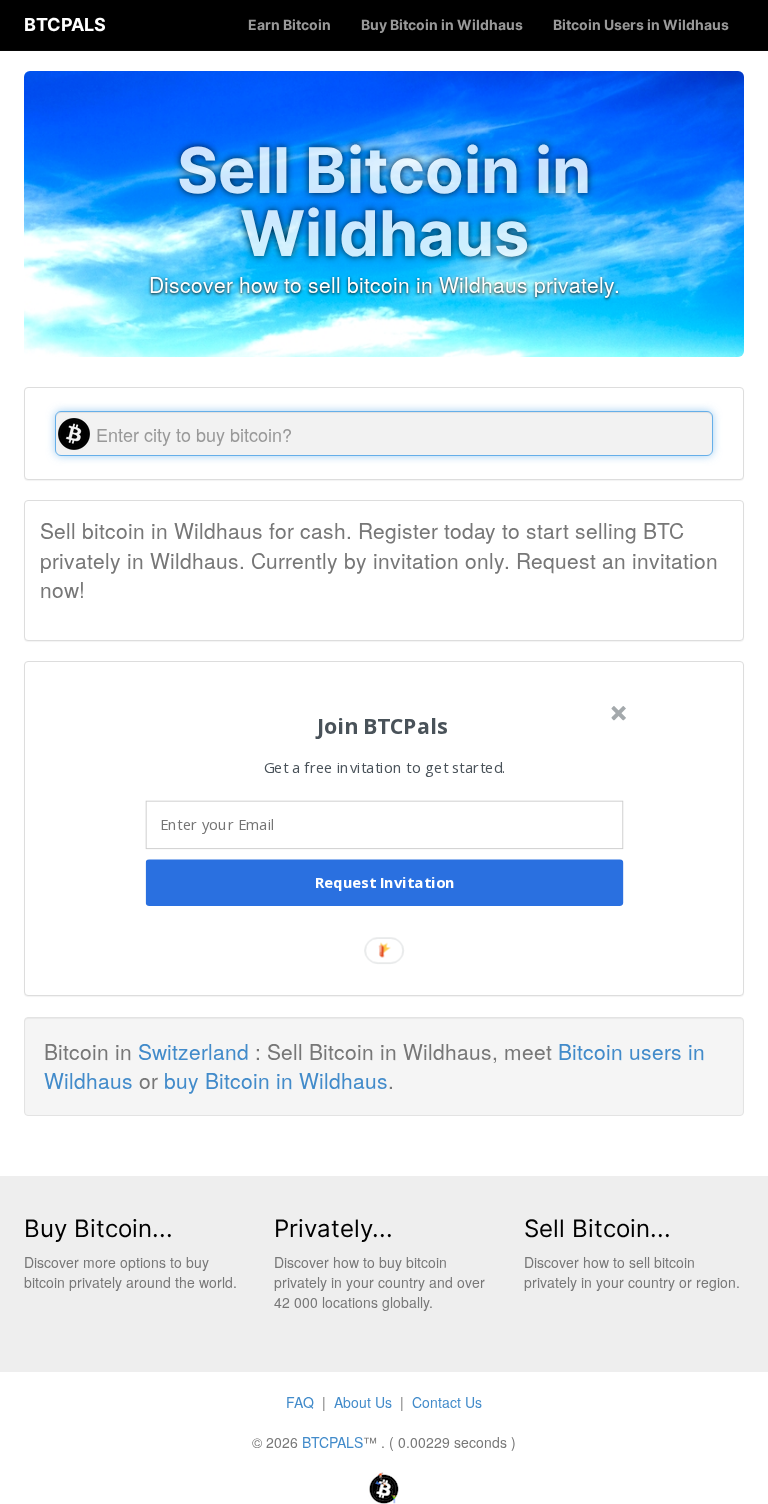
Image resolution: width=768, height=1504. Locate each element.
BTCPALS (65, 24)
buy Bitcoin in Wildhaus (276, 1080)
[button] (382, 725)
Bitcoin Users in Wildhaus (641, 24)
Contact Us (447, 1402)
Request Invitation (385, 882)
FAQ (300, 1402)
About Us (363, 1402)
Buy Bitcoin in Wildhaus (442, 24)
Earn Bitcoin (289, 24)
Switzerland (193, 1051)
